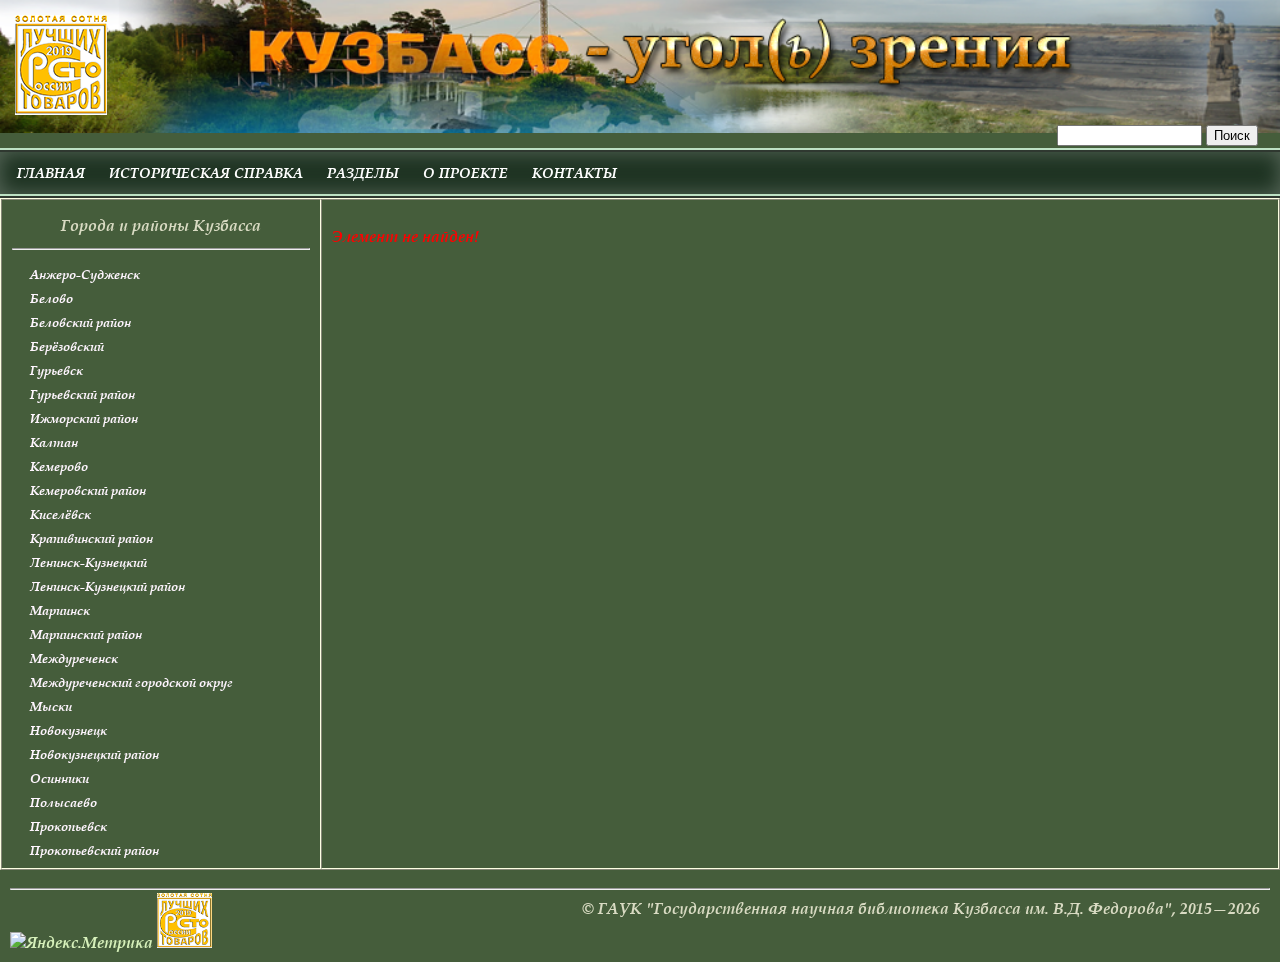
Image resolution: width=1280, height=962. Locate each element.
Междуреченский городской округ (131, 682)
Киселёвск (60, 514)
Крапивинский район (91, 538)
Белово (51, 298)
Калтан (54, 442)
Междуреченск (74, 658)
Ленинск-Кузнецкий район (107, 586)
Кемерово (59, 466)
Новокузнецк (68, 730)
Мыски (51, 706)
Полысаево (63, 802)
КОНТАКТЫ (574, 173)
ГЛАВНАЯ (51, 173)
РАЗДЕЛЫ (363, 173)
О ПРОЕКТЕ (465, 173)
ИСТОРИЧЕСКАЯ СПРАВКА (206, 173)
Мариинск (60, 610)
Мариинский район (86, 634)
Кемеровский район (88, 490)
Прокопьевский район (94, 850)
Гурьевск (56, 370)
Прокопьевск (68, 826)
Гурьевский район (82, 394)
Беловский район (80, 322)
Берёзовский (67, 346)
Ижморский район (84, 418)
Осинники (59, 778)
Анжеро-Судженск (85, 274)
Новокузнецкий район (94, 754)
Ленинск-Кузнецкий (88, 562)
